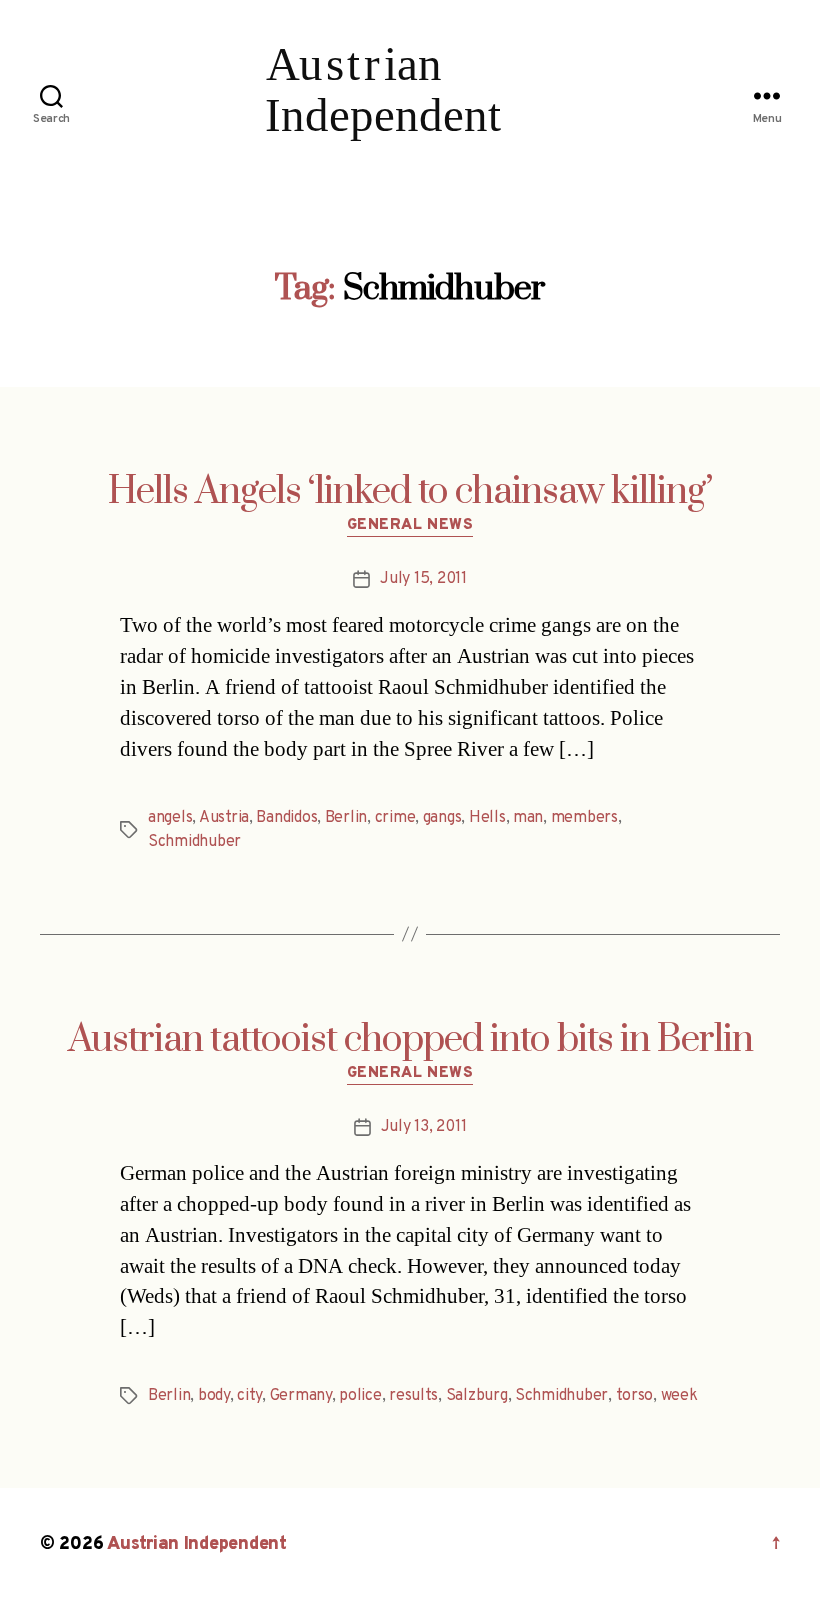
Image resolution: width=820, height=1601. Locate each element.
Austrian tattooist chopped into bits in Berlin (410, 1040)
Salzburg (477, 1396)
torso (635, 1396)
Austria (224, 818)
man (528, 818)
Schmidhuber (194, 842)
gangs (442, 818)
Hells (487, 818)
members (584, 818)
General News (410, 526)
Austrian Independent (197, 1544)
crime (395, 818)
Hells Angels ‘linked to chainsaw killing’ (410, 492)
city (249, 1396)
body (214, 1396)
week (679, 1396)
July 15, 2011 (423, 579)
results (413, 1396)
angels (170, 818)
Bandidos (286, 818)
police (360, 1396)
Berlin (346, 818)
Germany (301, 1396)
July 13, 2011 (424, 1127)
